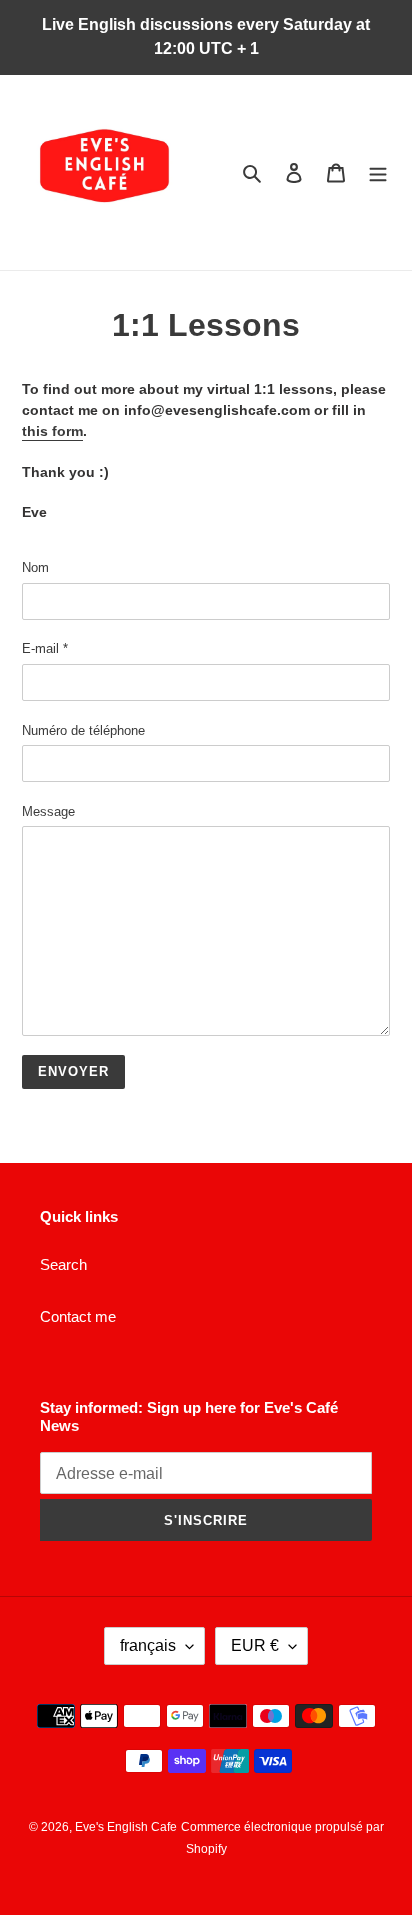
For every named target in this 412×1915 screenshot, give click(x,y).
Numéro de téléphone (83, 730)
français (148, 1645)
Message (48, 811)
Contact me (78, 1316)
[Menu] (378, 172)
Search (63, 1264)
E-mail (45, 648)
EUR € (255, 1645)
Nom (35, 567)
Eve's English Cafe (126, 1827)
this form (52, 431)
